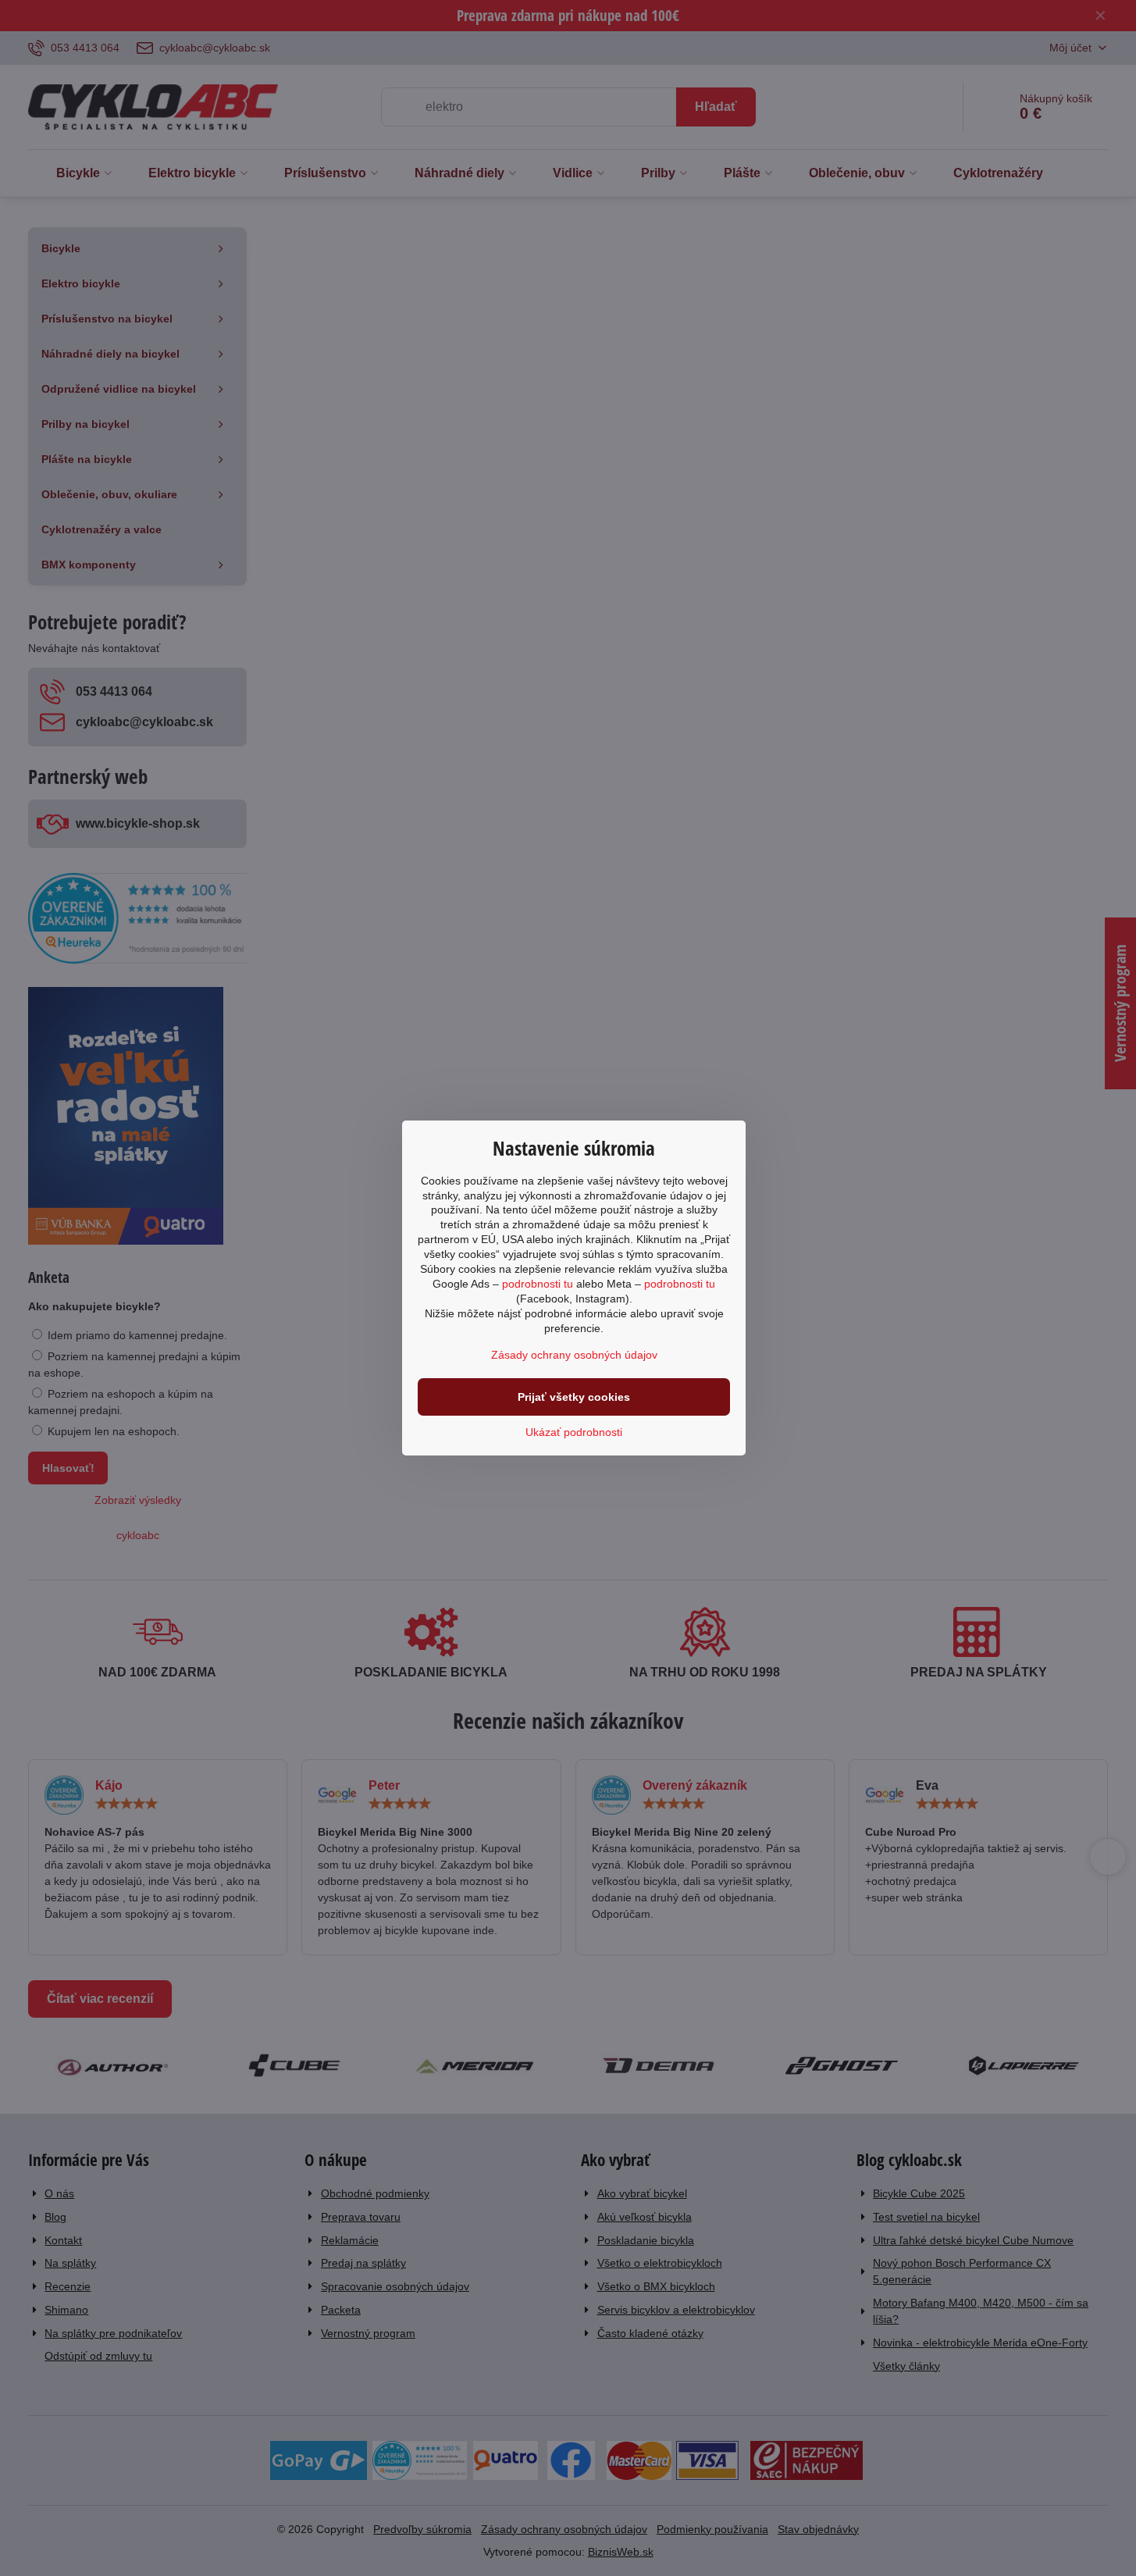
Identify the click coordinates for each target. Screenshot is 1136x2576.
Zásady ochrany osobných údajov (574, 1355)
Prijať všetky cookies (574, 1397)
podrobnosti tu (538, 1284)
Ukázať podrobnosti (574, 1432)
